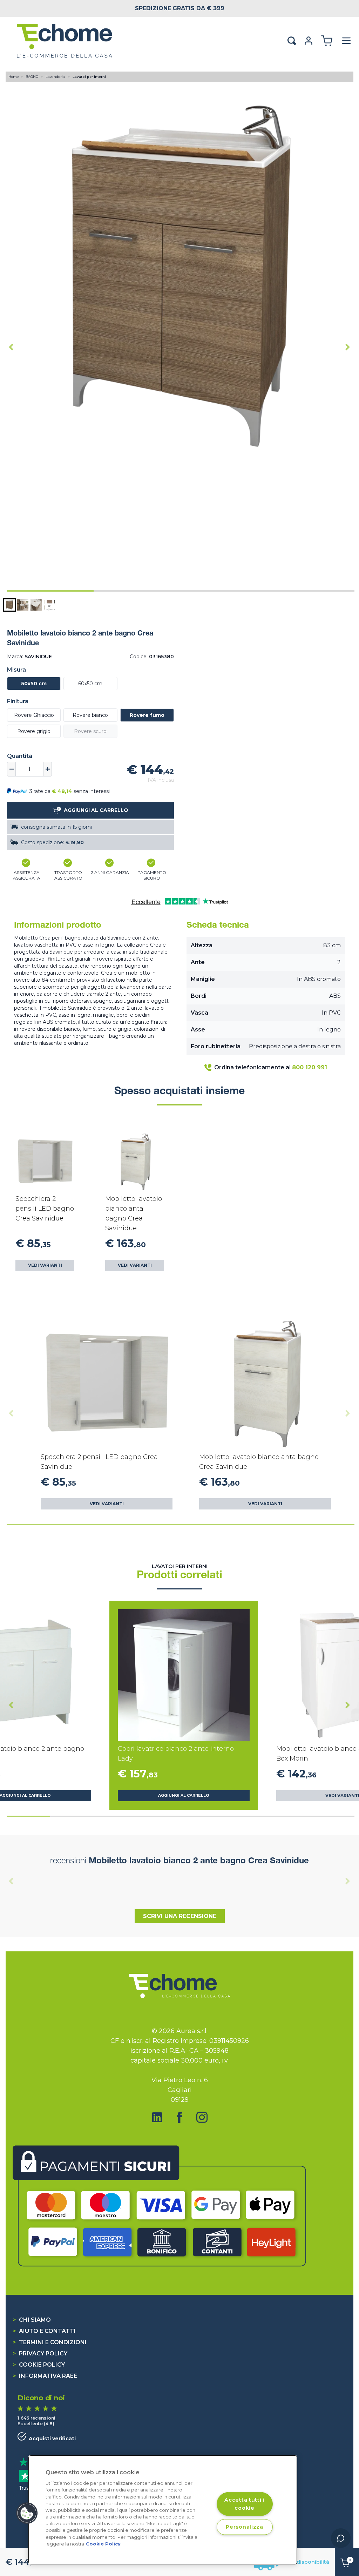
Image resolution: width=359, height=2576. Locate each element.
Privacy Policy (40, 2353)
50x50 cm (34, 684)
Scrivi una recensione (180, 1916)
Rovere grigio (34, 731)
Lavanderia (56, 77)
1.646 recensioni (37, 2418)
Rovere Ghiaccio (34, 715)
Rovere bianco (90, 715)
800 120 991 (310, 1067)
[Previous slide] (11, 1413)
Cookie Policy (39, 2365)
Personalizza (245, 2527)
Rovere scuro (90, 731)
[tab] (50, 591)
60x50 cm (90, 684)
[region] (163, 2510)
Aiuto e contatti (44, 2331)
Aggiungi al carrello (184, 1795)
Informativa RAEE (45, 2376)
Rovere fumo (147, 715)
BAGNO (32, 77)
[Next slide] (348, 347)
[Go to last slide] (11, 347)
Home (14, 77)
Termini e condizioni (50, 2342)
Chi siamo (32, 2320)
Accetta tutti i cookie (245, 2504)
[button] (9, 605)
